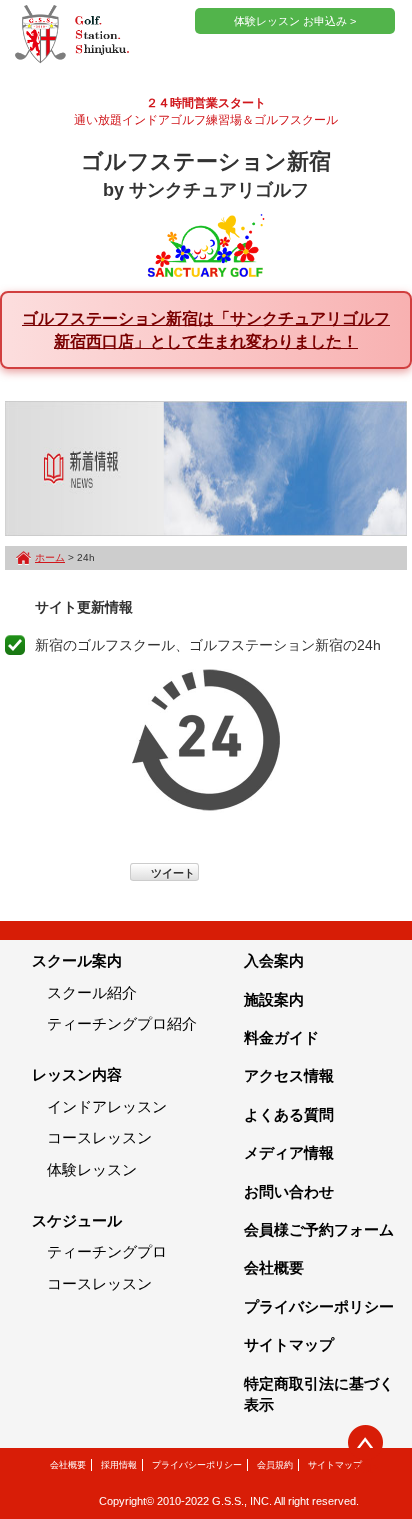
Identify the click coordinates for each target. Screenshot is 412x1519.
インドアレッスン (107, 1106)
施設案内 (274, 999)
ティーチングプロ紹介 (122, 1023)
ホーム (50, 557)
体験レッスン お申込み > (295, 21)
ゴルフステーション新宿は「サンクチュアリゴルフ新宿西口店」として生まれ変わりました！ (206, 329)
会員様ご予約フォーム (319, 1229)
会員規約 (275, 1465)
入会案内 (274, 960)
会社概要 (274, 1267)
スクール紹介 (92, 992)
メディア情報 (289, 1152)
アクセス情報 (289, 1075)
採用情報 (119, 1465)
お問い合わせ (289, 1191)
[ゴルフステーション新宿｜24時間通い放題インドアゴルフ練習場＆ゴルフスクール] (72, 35)
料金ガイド (281, 1037)
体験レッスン (92, 1169)
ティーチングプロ (107, 1251)
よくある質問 (289, 1114)
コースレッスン (99, 1137)
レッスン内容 (77, 1074)
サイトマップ (289, 1344)
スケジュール (77, 1220)
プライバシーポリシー (319, 1306)
